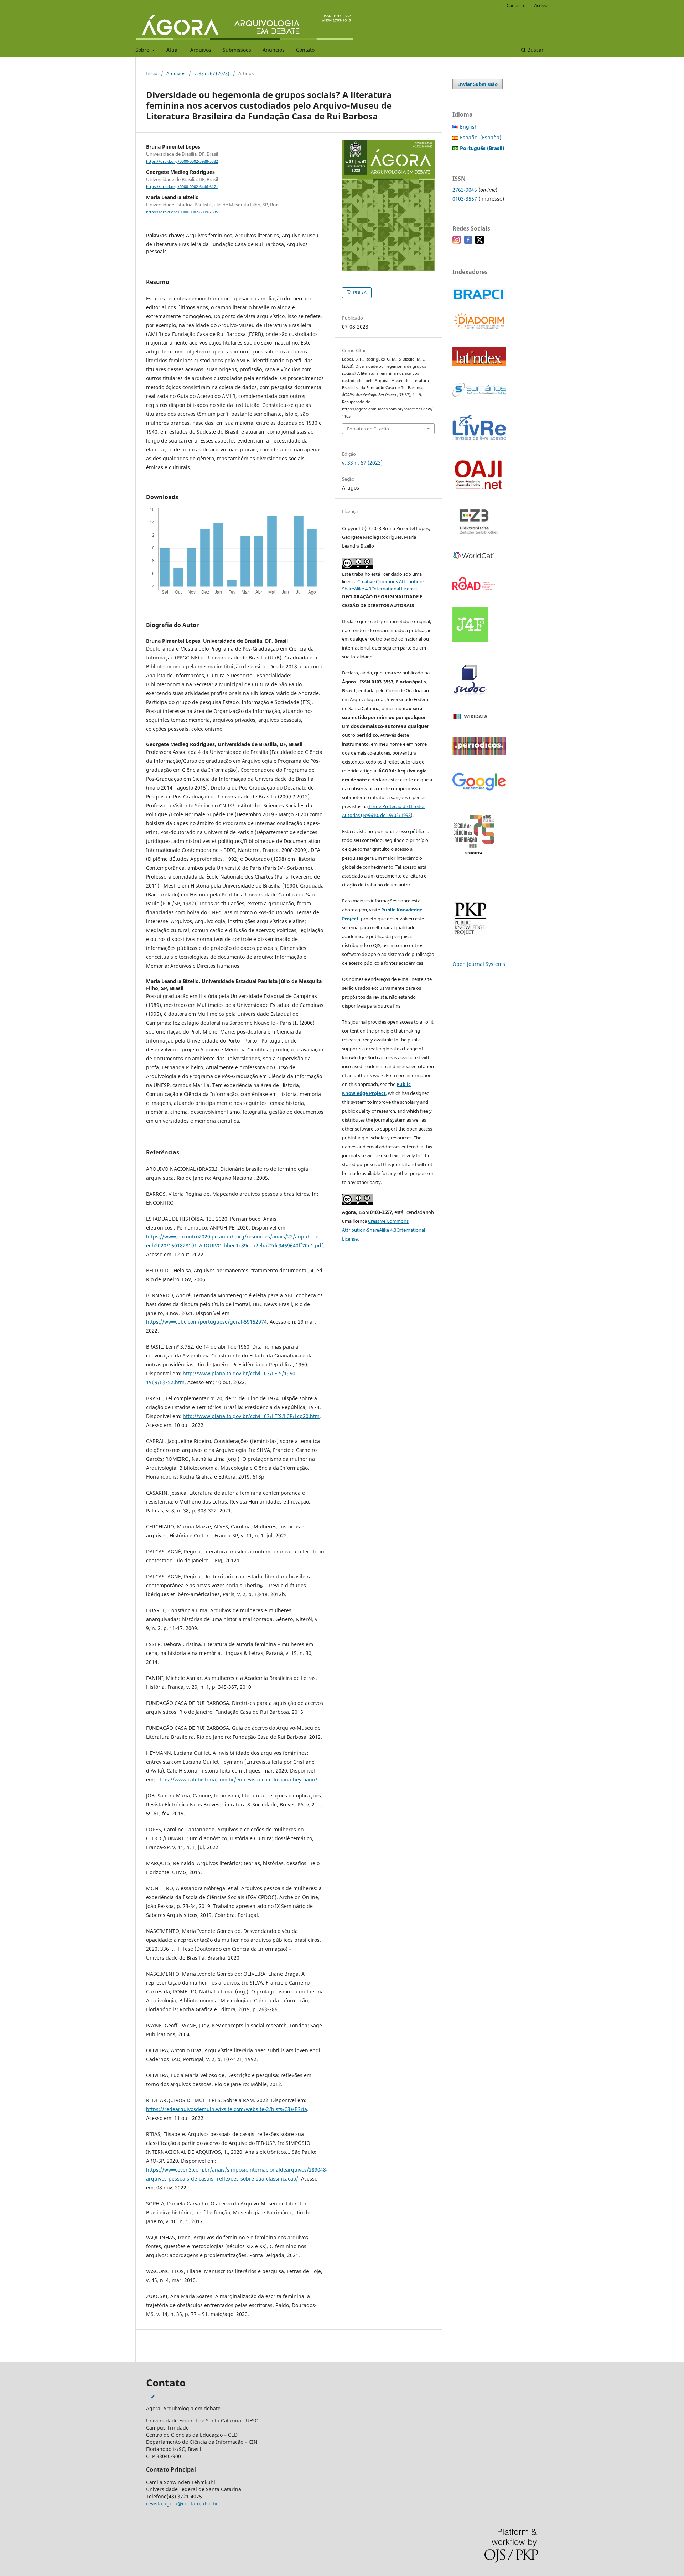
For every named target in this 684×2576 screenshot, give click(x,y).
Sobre (143, 50)
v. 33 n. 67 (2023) (212, 73)
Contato (305, 50)
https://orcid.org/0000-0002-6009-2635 (182, 212)
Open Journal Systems (479, 964)
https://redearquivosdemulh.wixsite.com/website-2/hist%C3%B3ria (227, 2109)
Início (152, 73)
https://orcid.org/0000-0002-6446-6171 (182, 187)
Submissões (237, 50)
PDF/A (359, 293)
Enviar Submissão (478, 84)
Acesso (541, 5)
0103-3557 (465, 199)
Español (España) (481, 137)
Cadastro (516, 5)
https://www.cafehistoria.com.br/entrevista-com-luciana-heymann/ (237, 1780)
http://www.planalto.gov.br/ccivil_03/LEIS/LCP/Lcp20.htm (251, 1416)
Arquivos (201, 50)
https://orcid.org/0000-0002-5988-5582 (182, 161)
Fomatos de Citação (368, 429)
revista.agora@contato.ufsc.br (182, 2503)
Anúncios (274, 50)
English (469, 127)
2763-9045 (465, 190)
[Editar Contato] (153, 2397)
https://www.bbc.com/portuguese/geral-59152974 (206, 1322)
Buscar (535, 50)
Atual (173, 50)
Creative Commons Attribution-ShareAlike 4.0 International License (384, 1230)
